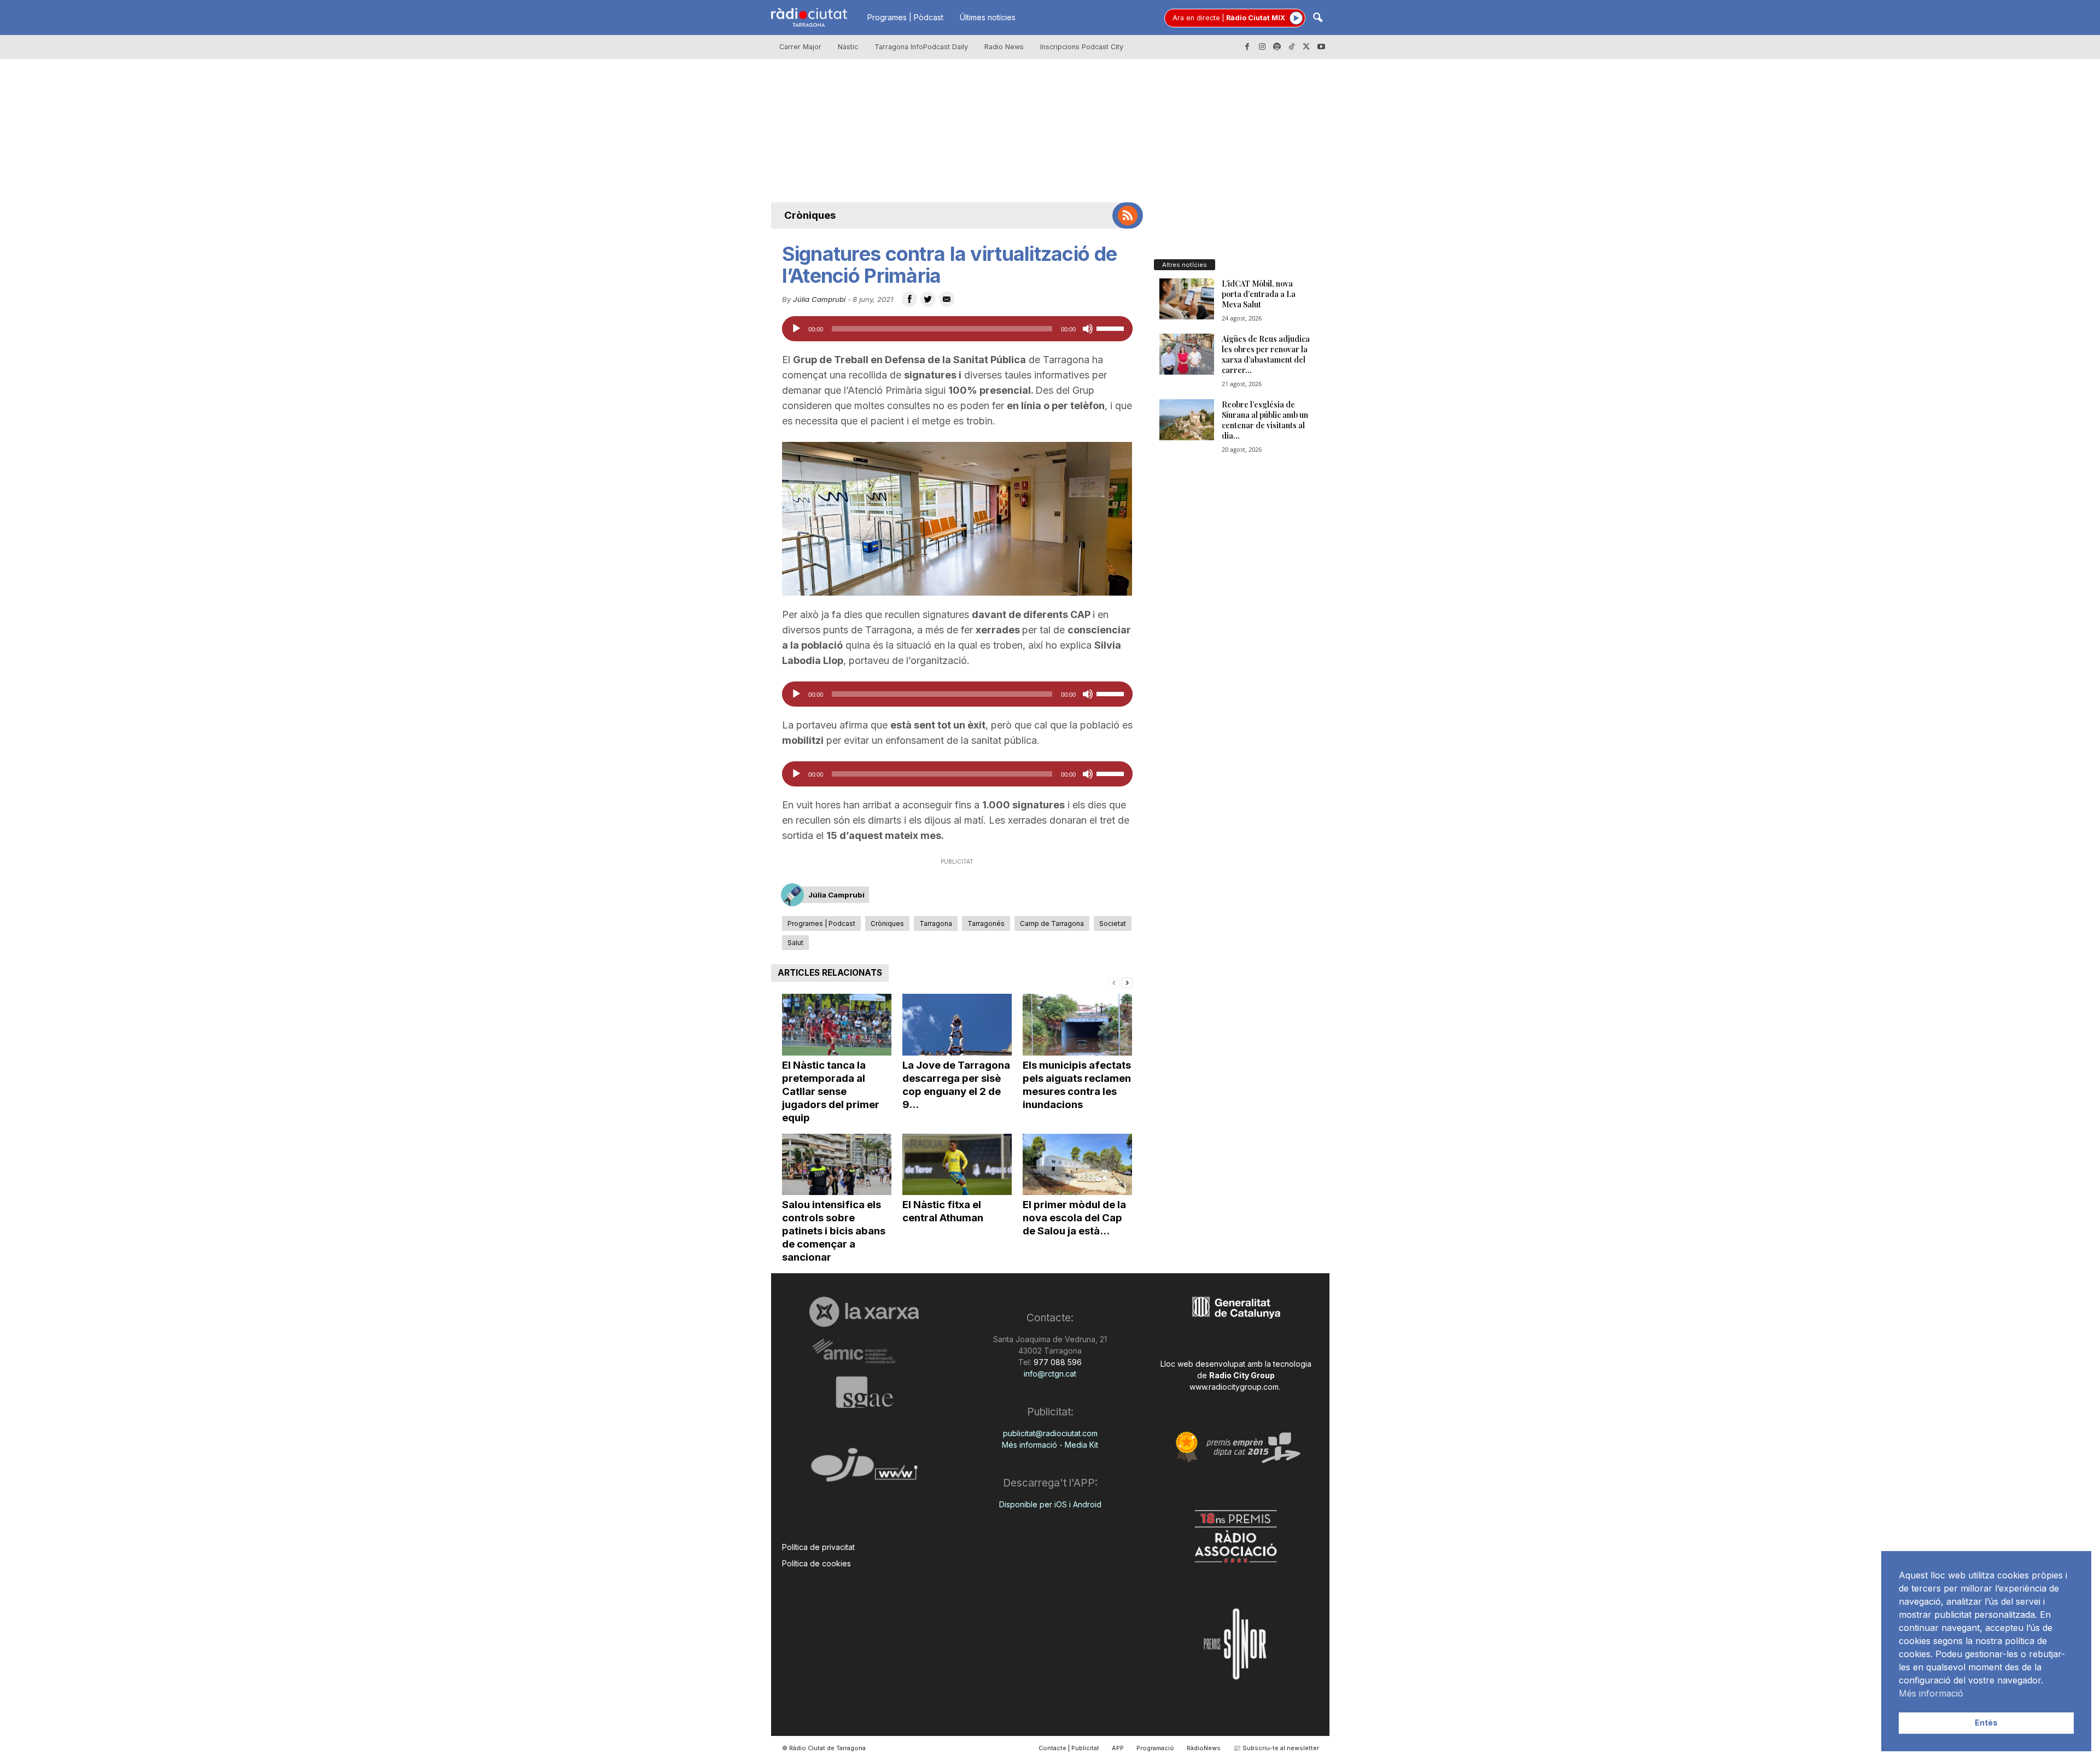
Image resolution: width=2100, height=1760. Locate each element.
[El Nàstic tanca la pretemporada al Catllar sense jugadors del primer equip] (837, 1025)
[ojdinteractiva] (864, 1469)
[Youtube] (1321, 47)
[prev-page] (1114, 982)
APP (1118, 1748)
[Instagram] (1262, 47)
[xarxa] (864, 1312)
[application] (957, 329)
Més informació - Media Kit (1050, 1445)
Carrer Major (800, 47)
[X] (1306, 47)
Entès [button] (1986, 1723)
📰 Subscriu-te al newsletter (1276, 1748)
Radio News (1004, 47)
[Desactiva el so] (1088, 329)
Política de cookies (816, 1563)
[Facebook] (1247, 47)
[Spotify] (1277, 47)
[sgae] (864, 1392)
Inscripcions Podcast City (1082, 47)
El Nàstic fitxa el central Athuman (943, 1211)
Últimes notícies (988, 17)
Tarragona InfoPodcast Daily (921, 47)
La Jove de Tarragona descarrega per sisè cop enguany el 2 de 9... (956, 1085)
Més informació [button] (1931, 1693)
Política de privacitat (818, 1547)
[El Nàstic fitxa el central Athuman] (957, 1165)
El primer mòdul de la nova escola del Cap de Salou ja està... (1074, 1218)
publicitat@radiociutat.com (1050, 1433)
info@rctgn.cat (1050, 1374)
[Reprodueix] (796, 329)
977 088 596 (1057, 1362)
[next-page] (1127, 982)
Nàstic (848, 47)
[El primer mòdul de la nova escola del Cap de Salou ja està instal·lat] (1077, 1165)
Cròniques (810, 215)
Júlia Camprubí (819, 299)
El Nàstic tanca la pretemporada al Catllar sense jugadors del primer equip (831, 1091)
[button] (1317, 18)
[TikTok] (1292, 47)
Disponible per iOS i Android (1050, 1504)
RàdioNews (1204, 1748)
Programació (1155, 1748)
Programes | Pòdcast (905, 17)
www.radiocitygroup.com (1234, 1387)
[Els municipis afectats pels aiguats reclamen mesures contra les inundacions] (1077, 1025)
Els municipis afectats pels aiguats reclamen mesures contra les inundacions (1077, 1085)
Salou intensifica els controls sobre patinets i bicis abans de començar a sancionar (834, 1231)
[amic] (864, 1352)
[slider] (1112, 328)
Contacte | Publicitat (1069, 1748)
